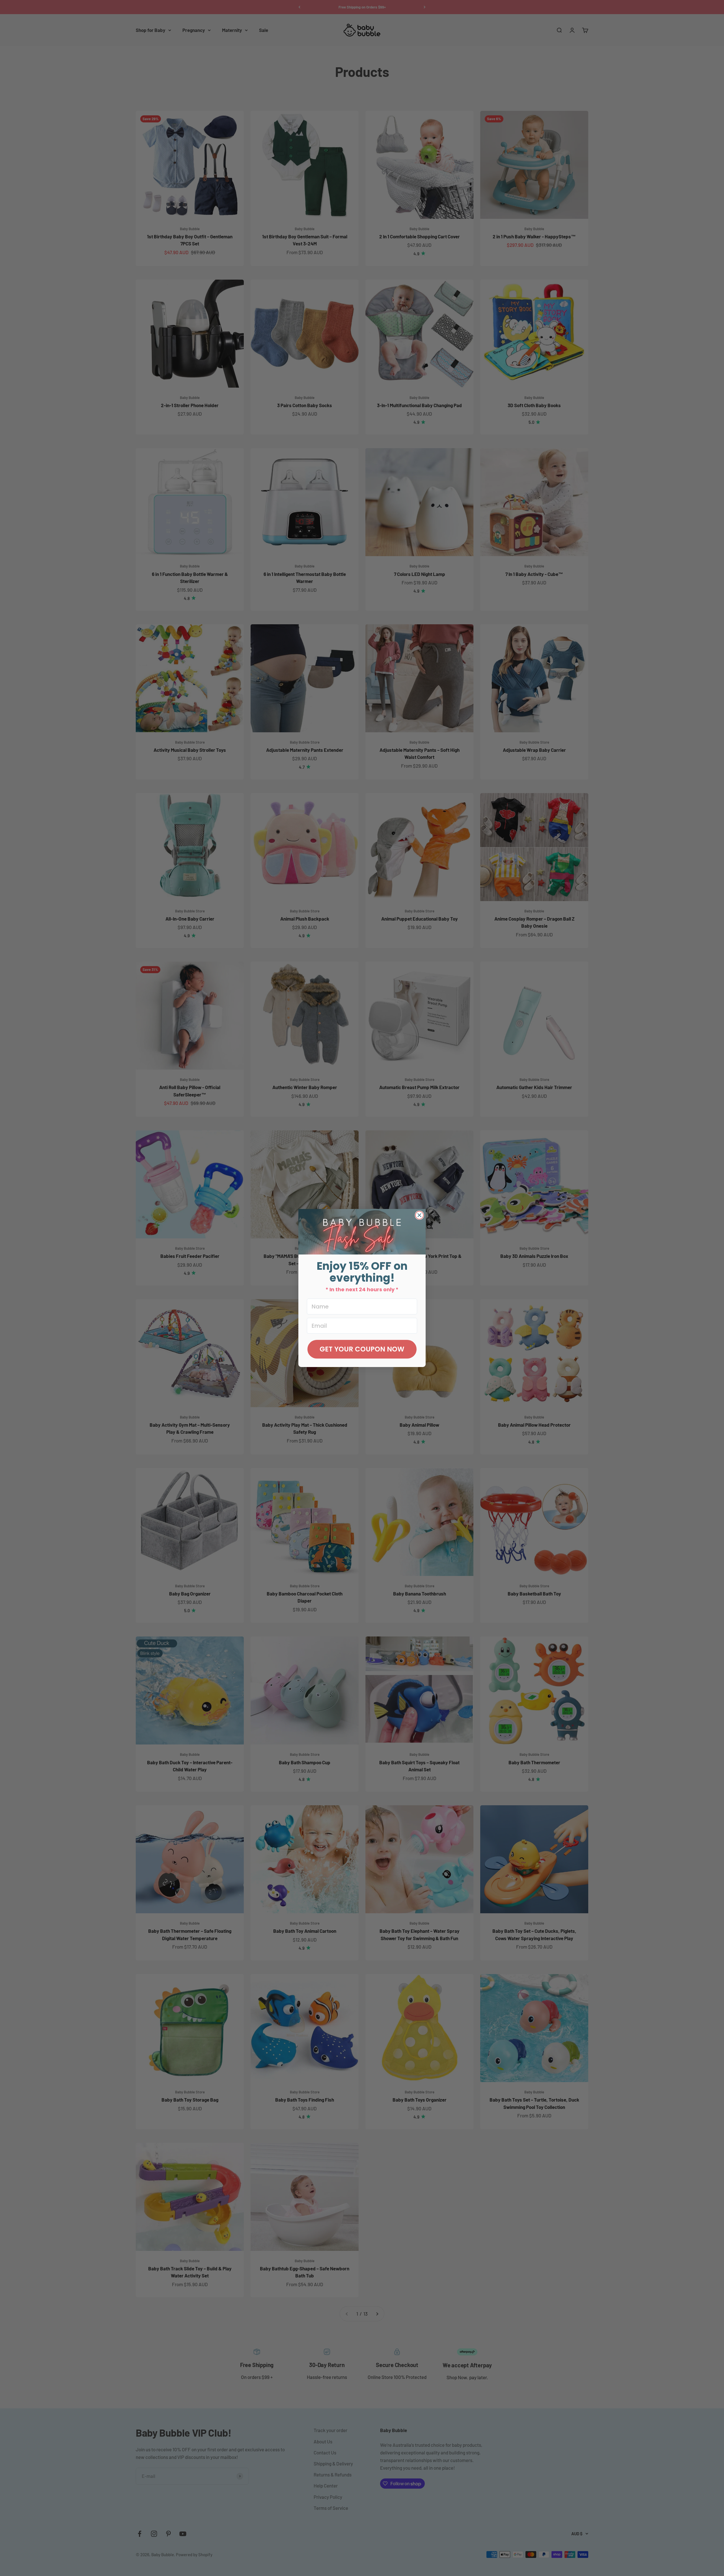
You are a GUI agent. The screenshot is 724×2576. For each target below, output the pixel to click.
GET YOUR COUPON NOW (362, 1349)
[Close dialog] (419, 1215)
